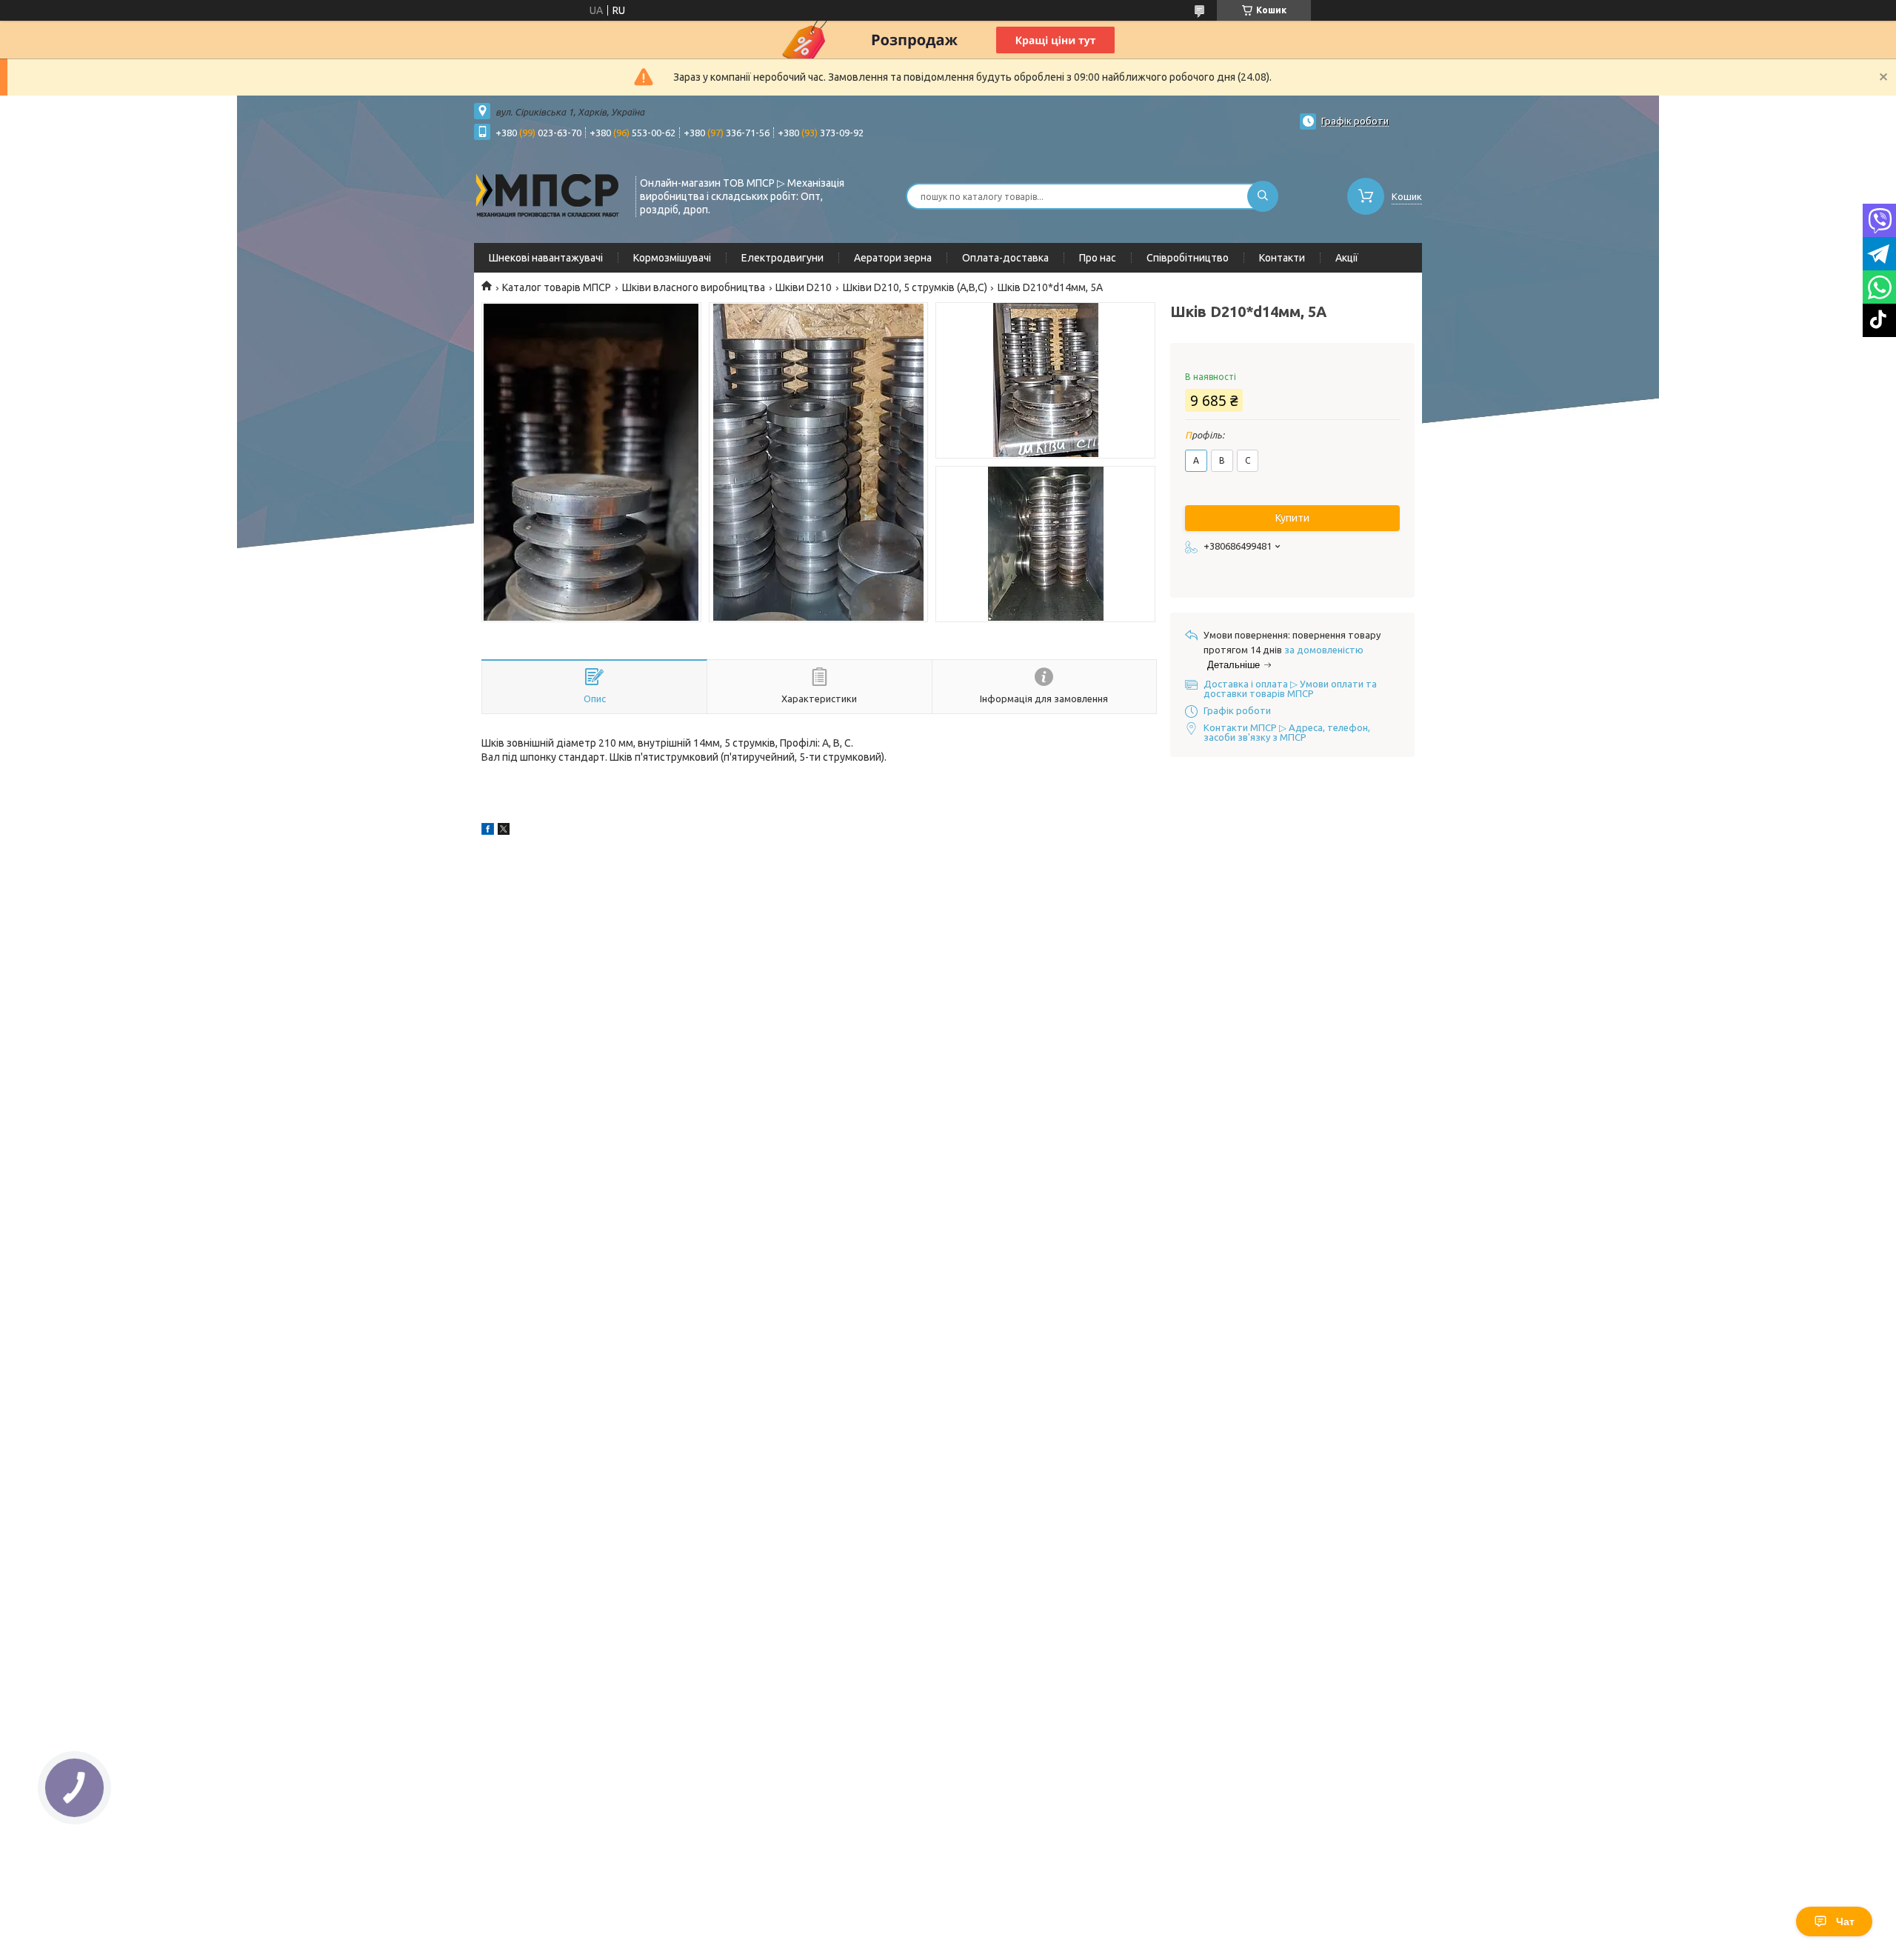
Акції (1347, 258)
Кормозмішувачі (672, 258)
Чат (1845, 1921)
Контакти (1282, 258)
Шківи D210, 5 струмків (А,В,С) (915, 287)
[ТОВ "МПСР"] (548, 195)
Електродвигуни (782, 258)
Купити (1292, 518)
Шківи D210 (804, 287)
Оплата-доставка (1005, 258)
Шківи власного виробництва (694, 287)
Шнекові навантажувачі (546, 258)
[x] (504, 831)
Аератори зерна (893, 258)
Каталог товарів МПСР (557, 287)
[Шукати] (1263, 196)
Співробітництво (1188, 258)
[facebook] (488, 831)
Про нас (1098, 258)
